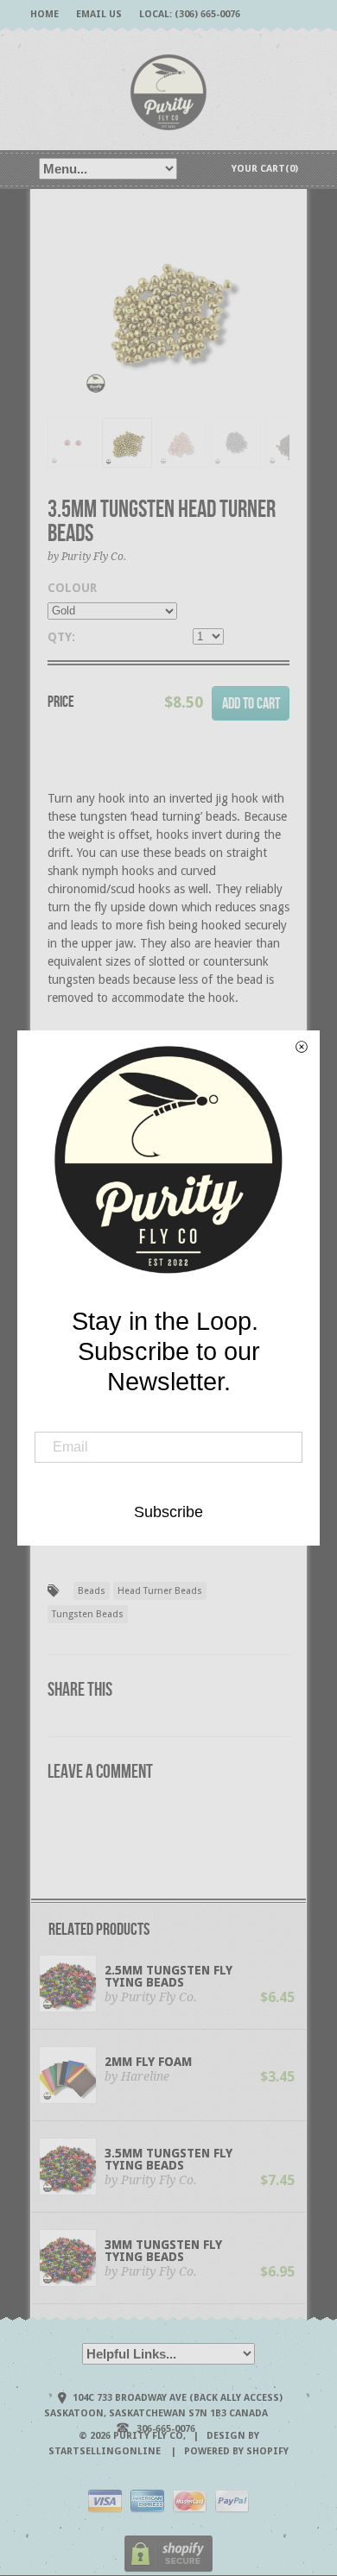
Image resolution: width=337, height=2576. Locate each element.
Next (278, 328)
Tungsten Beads (88, 1614)
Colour (72, 588)
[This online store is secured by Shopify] (168, 2570)
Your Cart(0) (265, 169)
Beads (92, 1591)
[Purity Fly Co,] (168, 91)
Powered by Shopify (236, 2451)
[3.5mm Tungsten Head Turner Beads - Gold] (168, 309)
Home (45, 14)
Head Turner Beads (160, 1591)
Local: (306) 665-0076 (190, 14)
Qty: (61, 637)
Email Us (99, 14)
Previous (60, 328)
